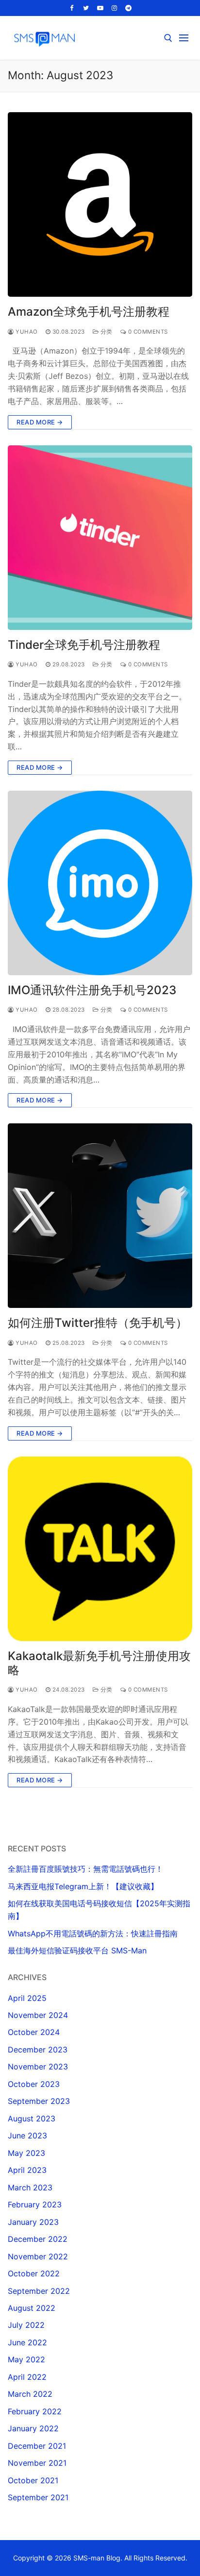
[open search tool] (168, 38)
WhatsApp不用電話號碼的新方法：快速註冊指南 (93, 1933)
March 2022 (30, 2394)
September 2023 (39, 2101)
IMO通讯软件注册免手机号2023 (92, 990)
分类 (106, 332)
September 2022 (39, 2291)
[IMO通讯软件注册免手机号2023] (100, 883)
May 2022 (26, 2359)
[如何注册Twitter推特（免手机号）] (100, 1216)
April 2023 (27, 2170)
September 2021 (38, 2497)
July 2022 (26, 2325)
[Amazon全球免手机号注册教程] (100, 204)
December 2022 (38, 2239)
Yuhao (26, 332)
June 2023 (27, 2135)
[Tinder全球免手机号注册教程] (100, 538)
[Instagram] (114, 8)
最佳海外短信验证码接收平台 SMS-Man (77, 1950)
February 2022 (35, 2411)
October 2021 (33, 2480)
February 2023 (35, 2204)
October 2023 (34, 2084)
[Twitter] (86, 8)
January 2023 (33, 2222)
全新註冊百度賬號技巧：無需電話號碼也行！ (85, 1869)
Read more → (40, 422)
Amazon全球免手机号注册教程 (89, 312)
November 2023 (38, 2067)
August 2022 (32, 2308)
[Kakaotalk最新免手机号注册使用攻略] (100, 1549)
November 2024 (38, 2015)
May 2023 (26, 2153)
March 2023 (30, 2187)
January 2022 (33, 2428)
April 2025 (27, 1998)
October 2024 (34, 2032)
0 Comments (147, 332)
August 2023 (32, 2118)
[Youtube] (100, 8)
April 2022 (27, 2377)
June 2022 (27, 2342)
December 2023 (38, 2050)
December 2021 (37, 2446)
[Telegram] (128, 8)
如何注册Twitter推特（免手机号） (98, 1323)
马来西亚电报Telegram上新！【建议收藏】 (83, 1886)
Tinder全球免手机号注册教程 (84, 645)
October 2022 (34, 2273)
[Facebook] (72, 8)
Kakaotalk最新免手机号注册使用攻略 (99, 1663)
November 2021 (37, 2463)
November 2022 (38, 2256)
